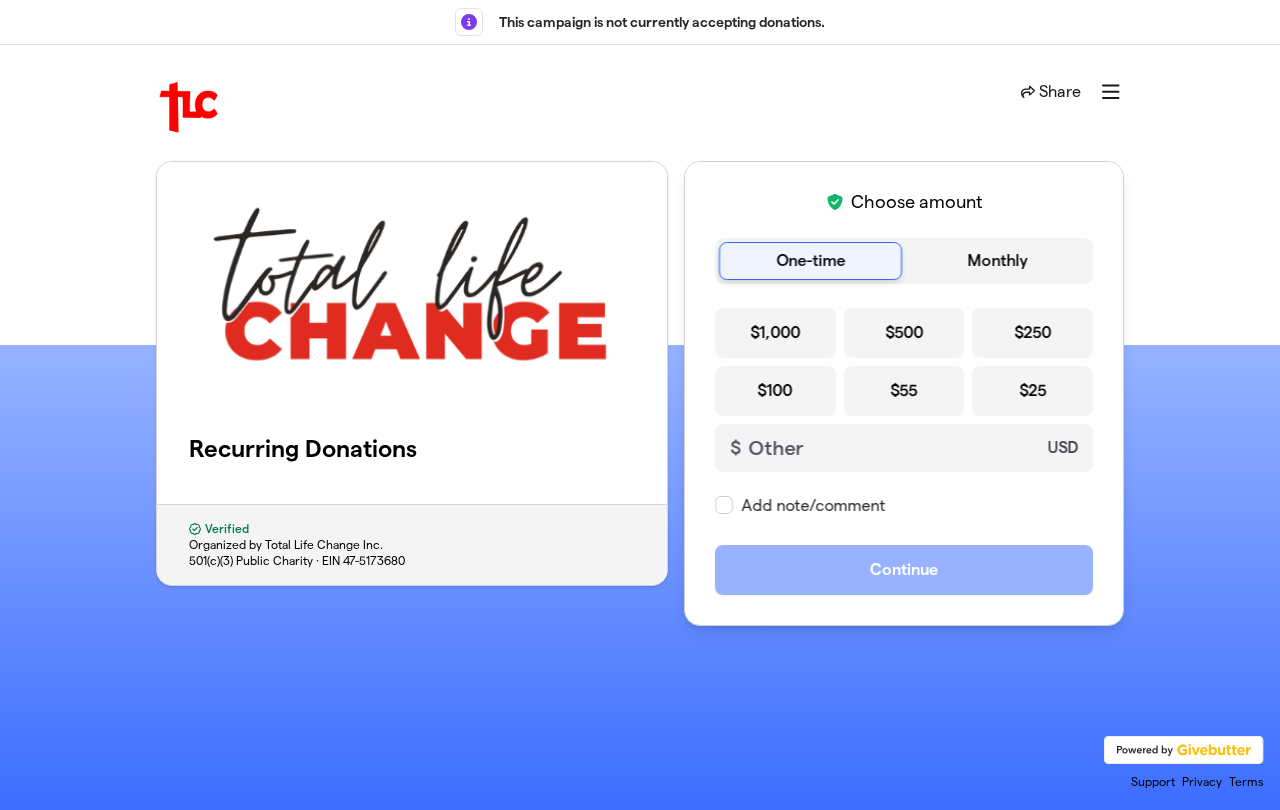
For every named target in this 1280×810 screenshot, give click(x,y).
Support (1153, 781)
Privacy (1202, 781)
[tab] (810, 261)
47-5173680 (374, 560)
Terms (1246, 781)
